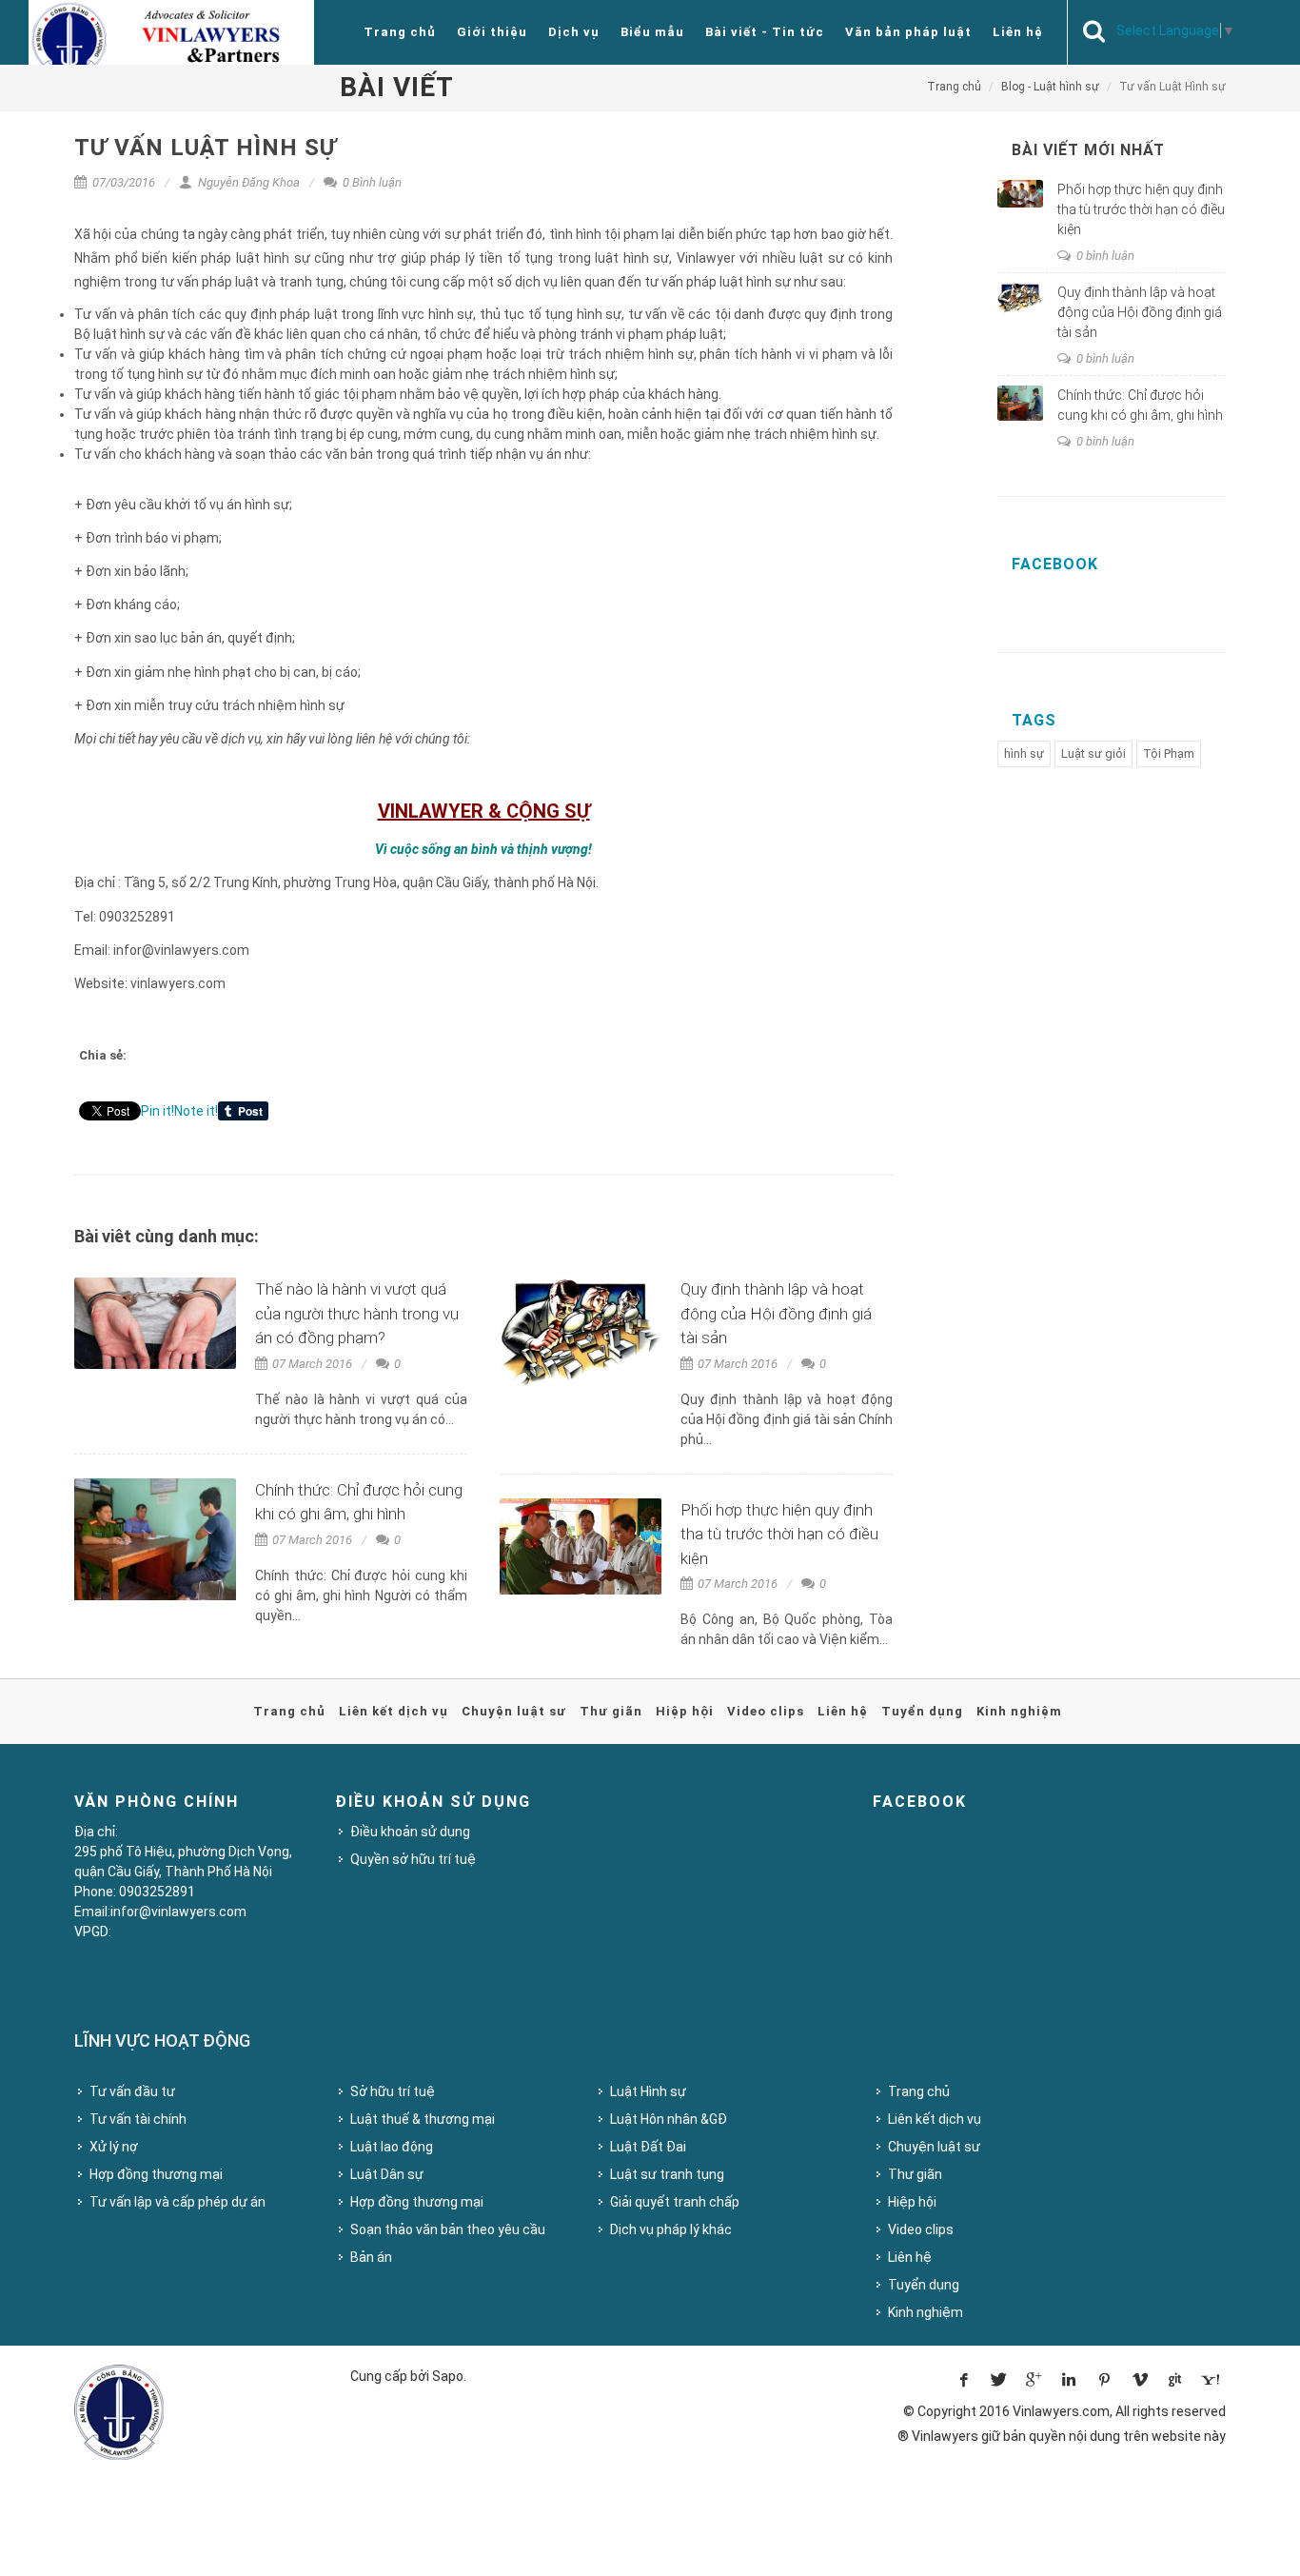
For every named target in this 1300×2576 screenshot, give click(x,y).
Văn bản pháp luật (908, 32)
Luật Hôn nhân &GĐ (669, 2119)
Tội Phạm (1169, 753)
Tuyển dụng (922, 1711)
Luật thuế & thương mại (423, 2119)
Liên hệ (1018, 32)
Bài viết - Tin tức (765, 32)
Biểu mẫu (652, 32)
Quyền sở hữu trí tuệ (413, 1859)
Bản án (371, 2257)
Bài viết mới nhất (1088, 150)
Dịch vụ (574, 32)
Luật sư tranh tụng (667, 2174)
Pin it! (158, 1111)
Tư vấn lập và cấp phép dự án (177, 2202)
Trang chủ (400, 32)
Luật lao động (392, 2147)
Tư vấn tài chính (138, 2119)
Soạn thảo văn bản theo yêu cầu (448, 2229)
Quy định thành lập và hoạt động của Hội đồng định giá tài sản (776, 1313)
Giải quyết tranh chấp (675, 2202)
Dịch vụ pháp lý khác (671, 2229)
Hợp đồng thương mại (156, 2174)
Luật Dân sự (387, 2174)
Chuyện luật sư (514, 1711)
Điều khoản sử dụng (410, 1832)
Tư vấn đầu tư (132, 2091)
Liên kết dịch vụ (394, 1711)
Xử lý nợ (114, 2147)
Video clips (766, 1711)
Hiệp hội (685, 1711)
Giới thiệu (492, 32)
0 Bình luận (371, 182)
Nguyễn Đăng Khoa (247, 182)
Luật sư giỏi (1093, 753)
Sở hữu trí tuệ (393, 2091)
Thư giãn (611, 1711)
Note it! (196, 1111)
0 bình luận (1104, 256)
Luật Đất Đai (648, 2147)
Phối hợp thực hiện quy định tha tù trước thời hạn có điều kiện (779, 1534)
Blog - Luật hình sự (1050, 87)
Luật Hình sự (648, 2091)
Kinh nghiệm (1019, 1711)
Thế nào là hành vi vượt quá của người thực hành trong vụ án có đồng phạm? (357, 1313)
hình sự (1024, 753)
